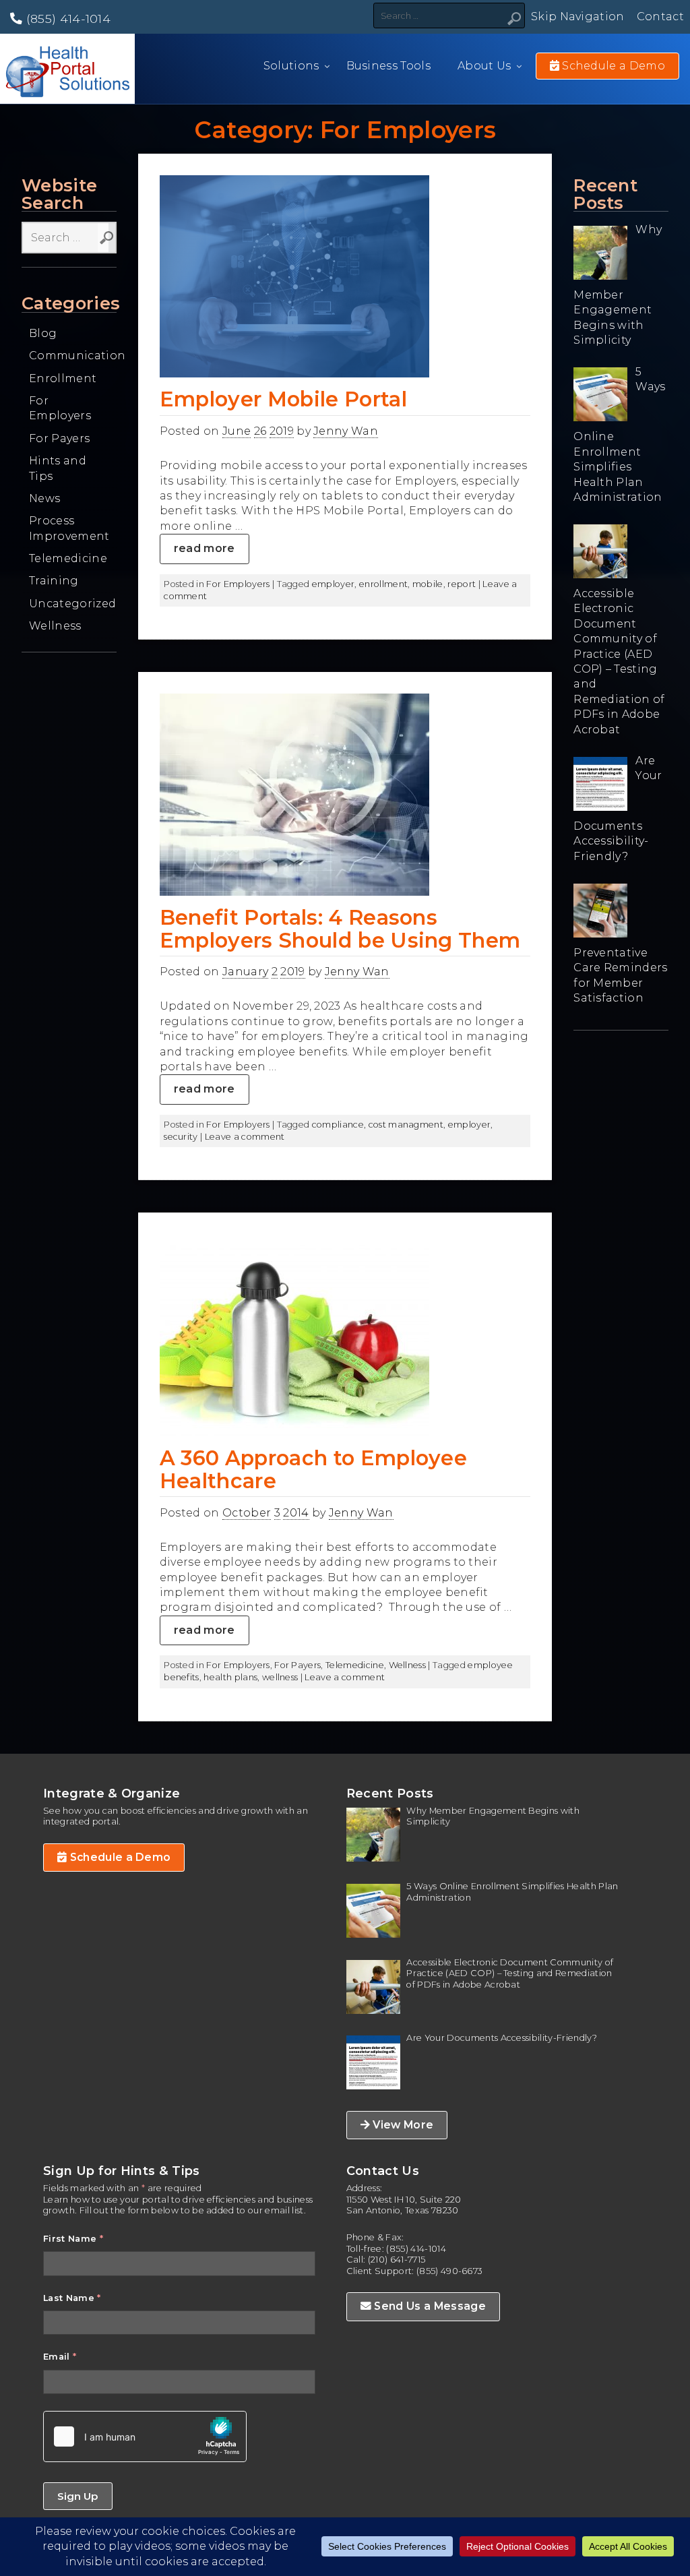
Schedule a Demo (119, 1857)
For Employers (60, 408)
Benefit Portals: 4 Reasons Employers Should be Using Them (340, 929)
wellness (280, 1677)
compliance (338, 1125)
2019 (282, 431)
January (245, 972)
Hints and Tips (58, 468)
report (462, 584)
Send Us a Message (429, 2306)
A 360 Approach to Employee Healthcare (313, 1469)
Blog (43, 333)
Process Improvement (69, 528)
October (247, 1513)
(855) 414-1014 (66, 19)
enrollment (383, 584)
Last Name (72, 2298)
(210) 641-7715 (397, 2260)
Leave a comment (245, 1137)
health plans (230, 1677)
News (44, 498)
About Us (484, 66)
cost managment (406, 1125)
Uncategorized (72, 604)
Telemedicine (68, 558)
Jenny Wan (346, 431)
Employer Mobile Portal (283, 399)
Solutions (291, 66)
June (237, 431)
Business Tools (388, 66)
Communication (73, 356)
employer (334, 584)
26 (260, 431)
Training (54, 581)
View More (402, 2125)
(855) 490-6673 (449, 2271)
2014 (296, 1513)
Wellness (55, 626)
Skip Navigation (578, 17)
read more (205, 548)
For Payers (59, 438)
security (181, 1137)
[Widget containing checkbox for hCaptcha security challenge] (145, 2436)
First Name (73, 2239)
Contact (660, 17)
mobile (428, 584)
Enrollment (63, 378)
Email (60, 2357)
